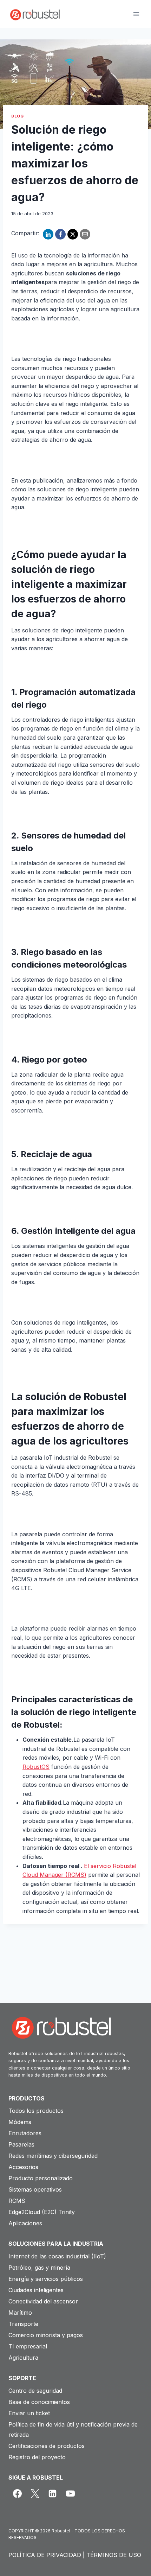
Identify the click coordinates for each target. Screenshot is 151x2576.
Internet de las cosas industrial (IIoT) (57, 2256)
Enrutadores (25, 2133)
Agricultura (23, 2358)
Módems (20, 2122)
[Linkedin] (53, 2493)
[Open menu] (136, 14)
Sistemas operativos (35, 2189)
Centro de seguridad (35, 2391)
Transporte (23, 2324)
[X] (73, 234)
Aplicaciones (25, 2223)
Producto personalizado (41, 2178)
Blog (17, 116)
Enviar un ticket (29, 2413)
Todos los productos (36, 2111)
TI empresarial (28, 2346)
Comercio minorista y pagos (46, 2335)
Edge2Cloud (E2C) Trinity (42, 2212)
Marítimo (20, 2313)
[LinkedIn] (48, 234)
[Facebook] (60, 234)
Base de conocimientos (39, 2402)
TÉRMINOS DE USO (114, 2555)
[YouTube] (70, 2493)
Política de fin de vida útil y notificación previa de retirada (73, 2430)
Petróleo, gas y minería (39, 2268)
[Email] (85, 234)
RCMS (17, 2201)
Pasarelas (21, 2144)
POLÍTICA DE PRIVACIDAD (45, 2555)
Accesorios (23, 2167)
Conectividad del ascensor (43, 2301)
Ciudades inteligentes (36, 2290)
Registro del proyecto (37, 2457)
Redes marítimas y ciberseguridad (53, 2156)
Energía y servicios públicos (46, 2279)
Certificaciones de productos (47, 2446)
